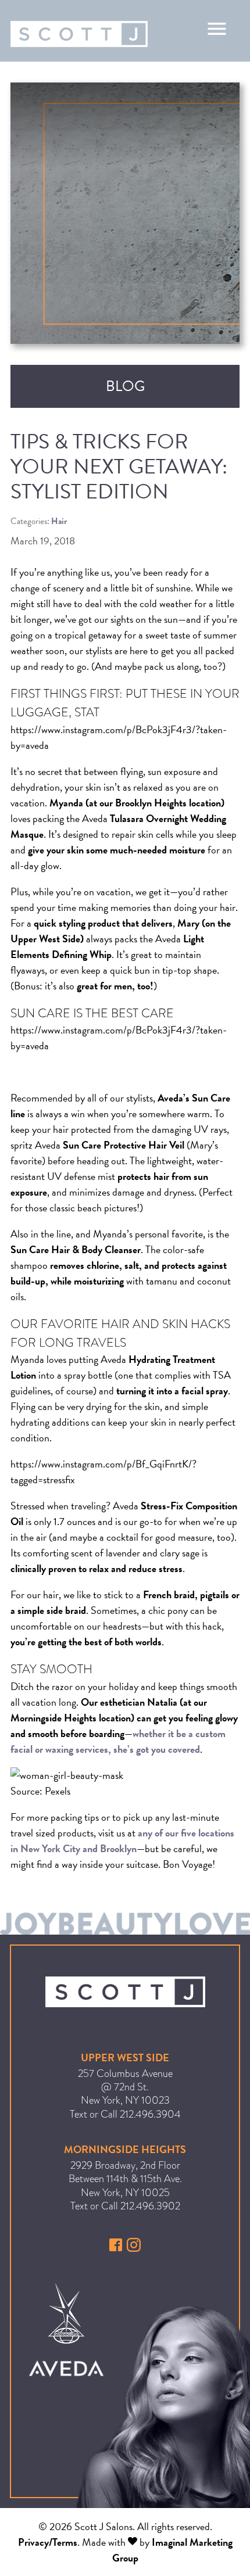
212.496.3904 (150, 2114)
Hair (59, 521)
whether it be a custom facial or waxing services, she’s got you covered (118, 1741)
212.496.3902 (150, 2206)
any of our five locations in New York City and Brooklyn (122, 1840)
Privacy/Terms (48, 2542)
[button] (117, 2248)
